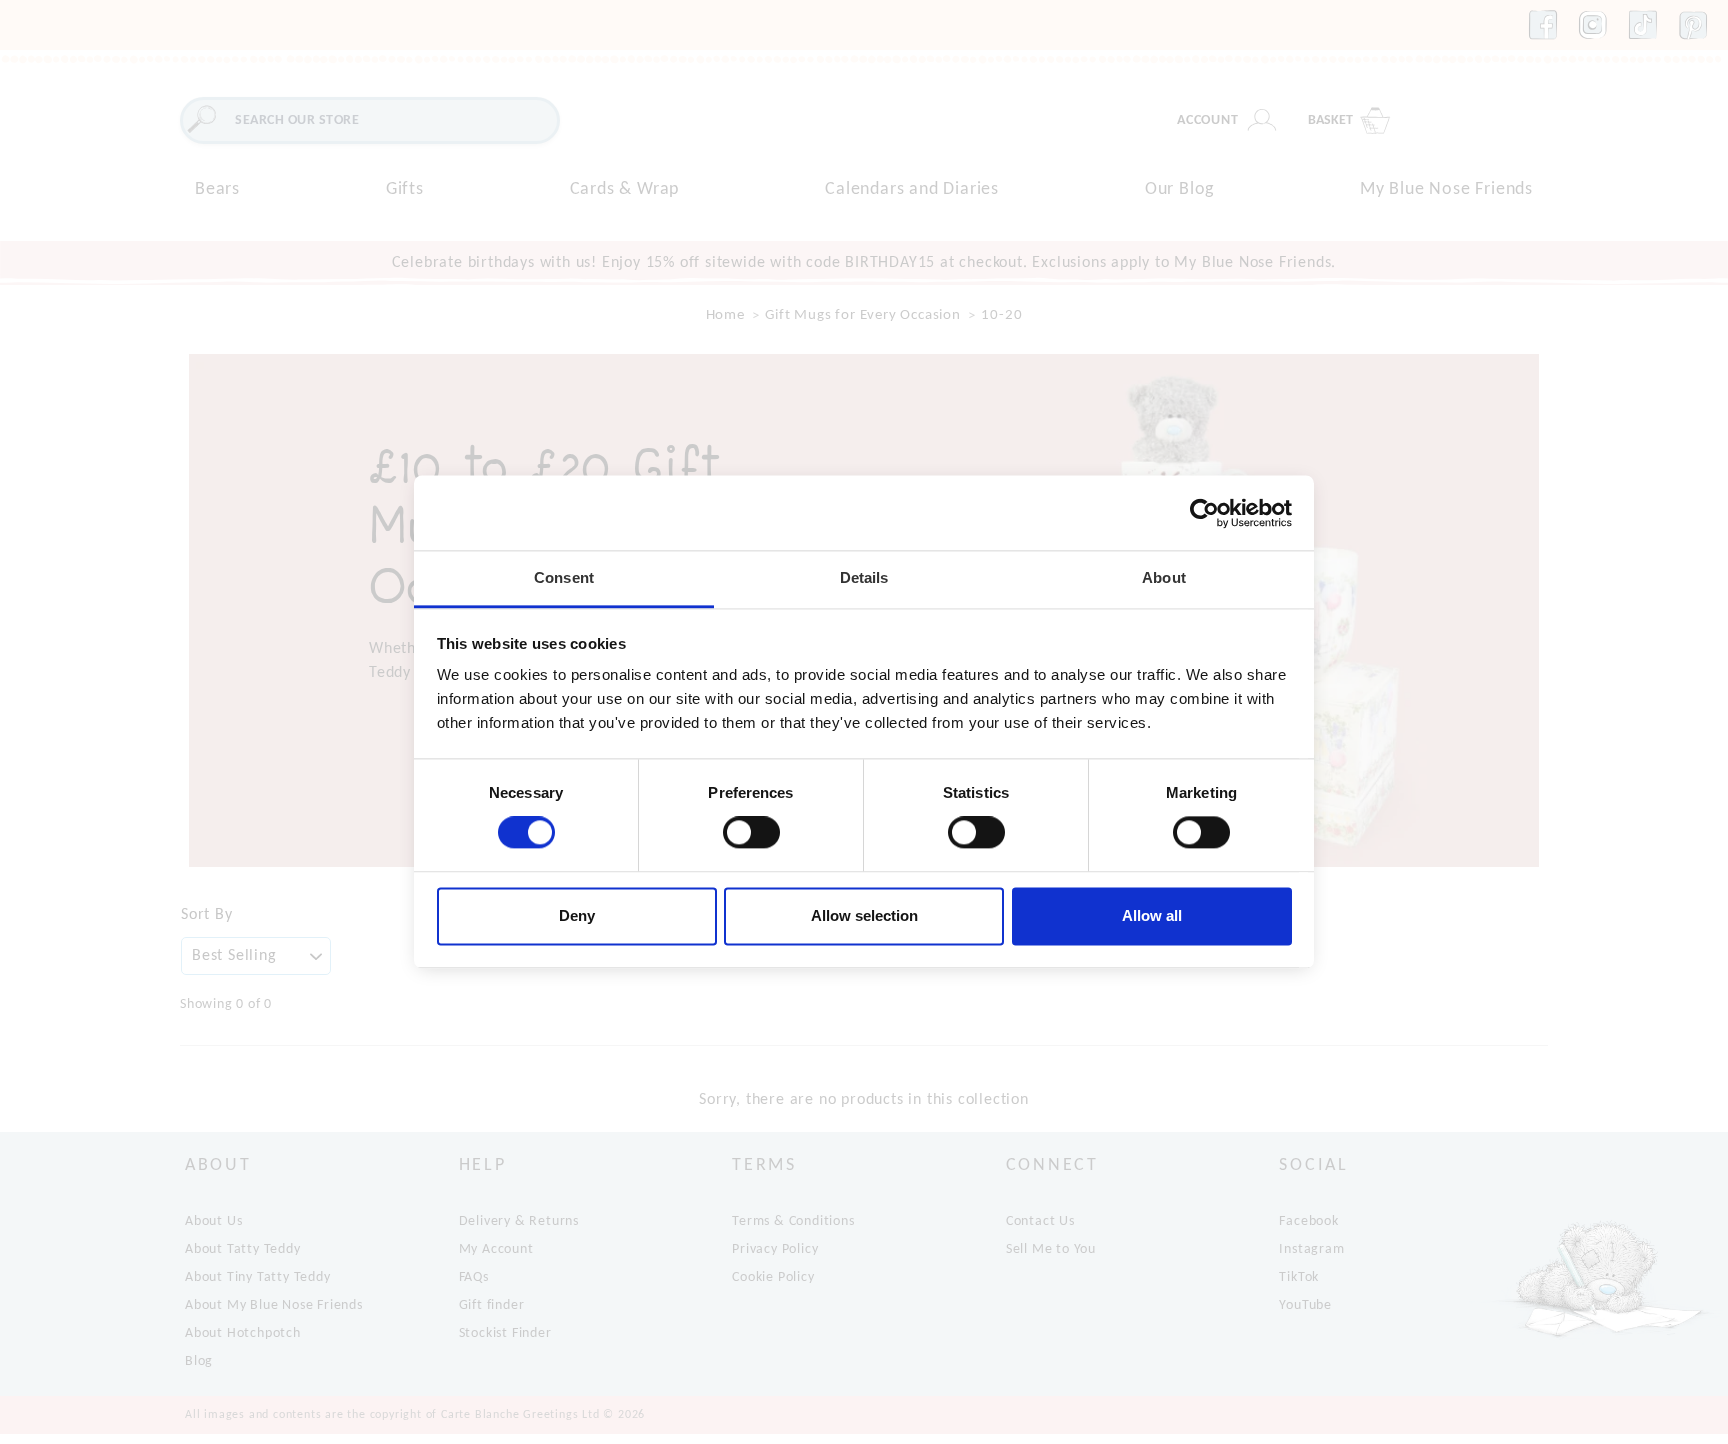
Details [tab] (864, 577)
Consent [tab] (564, 577)
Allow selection (864, 915)
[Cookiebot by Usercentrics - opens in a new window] (1204, 513)
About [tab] (1164, 577)
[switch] (751, 833)
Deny (577, 915)
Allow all (1152, 915)
